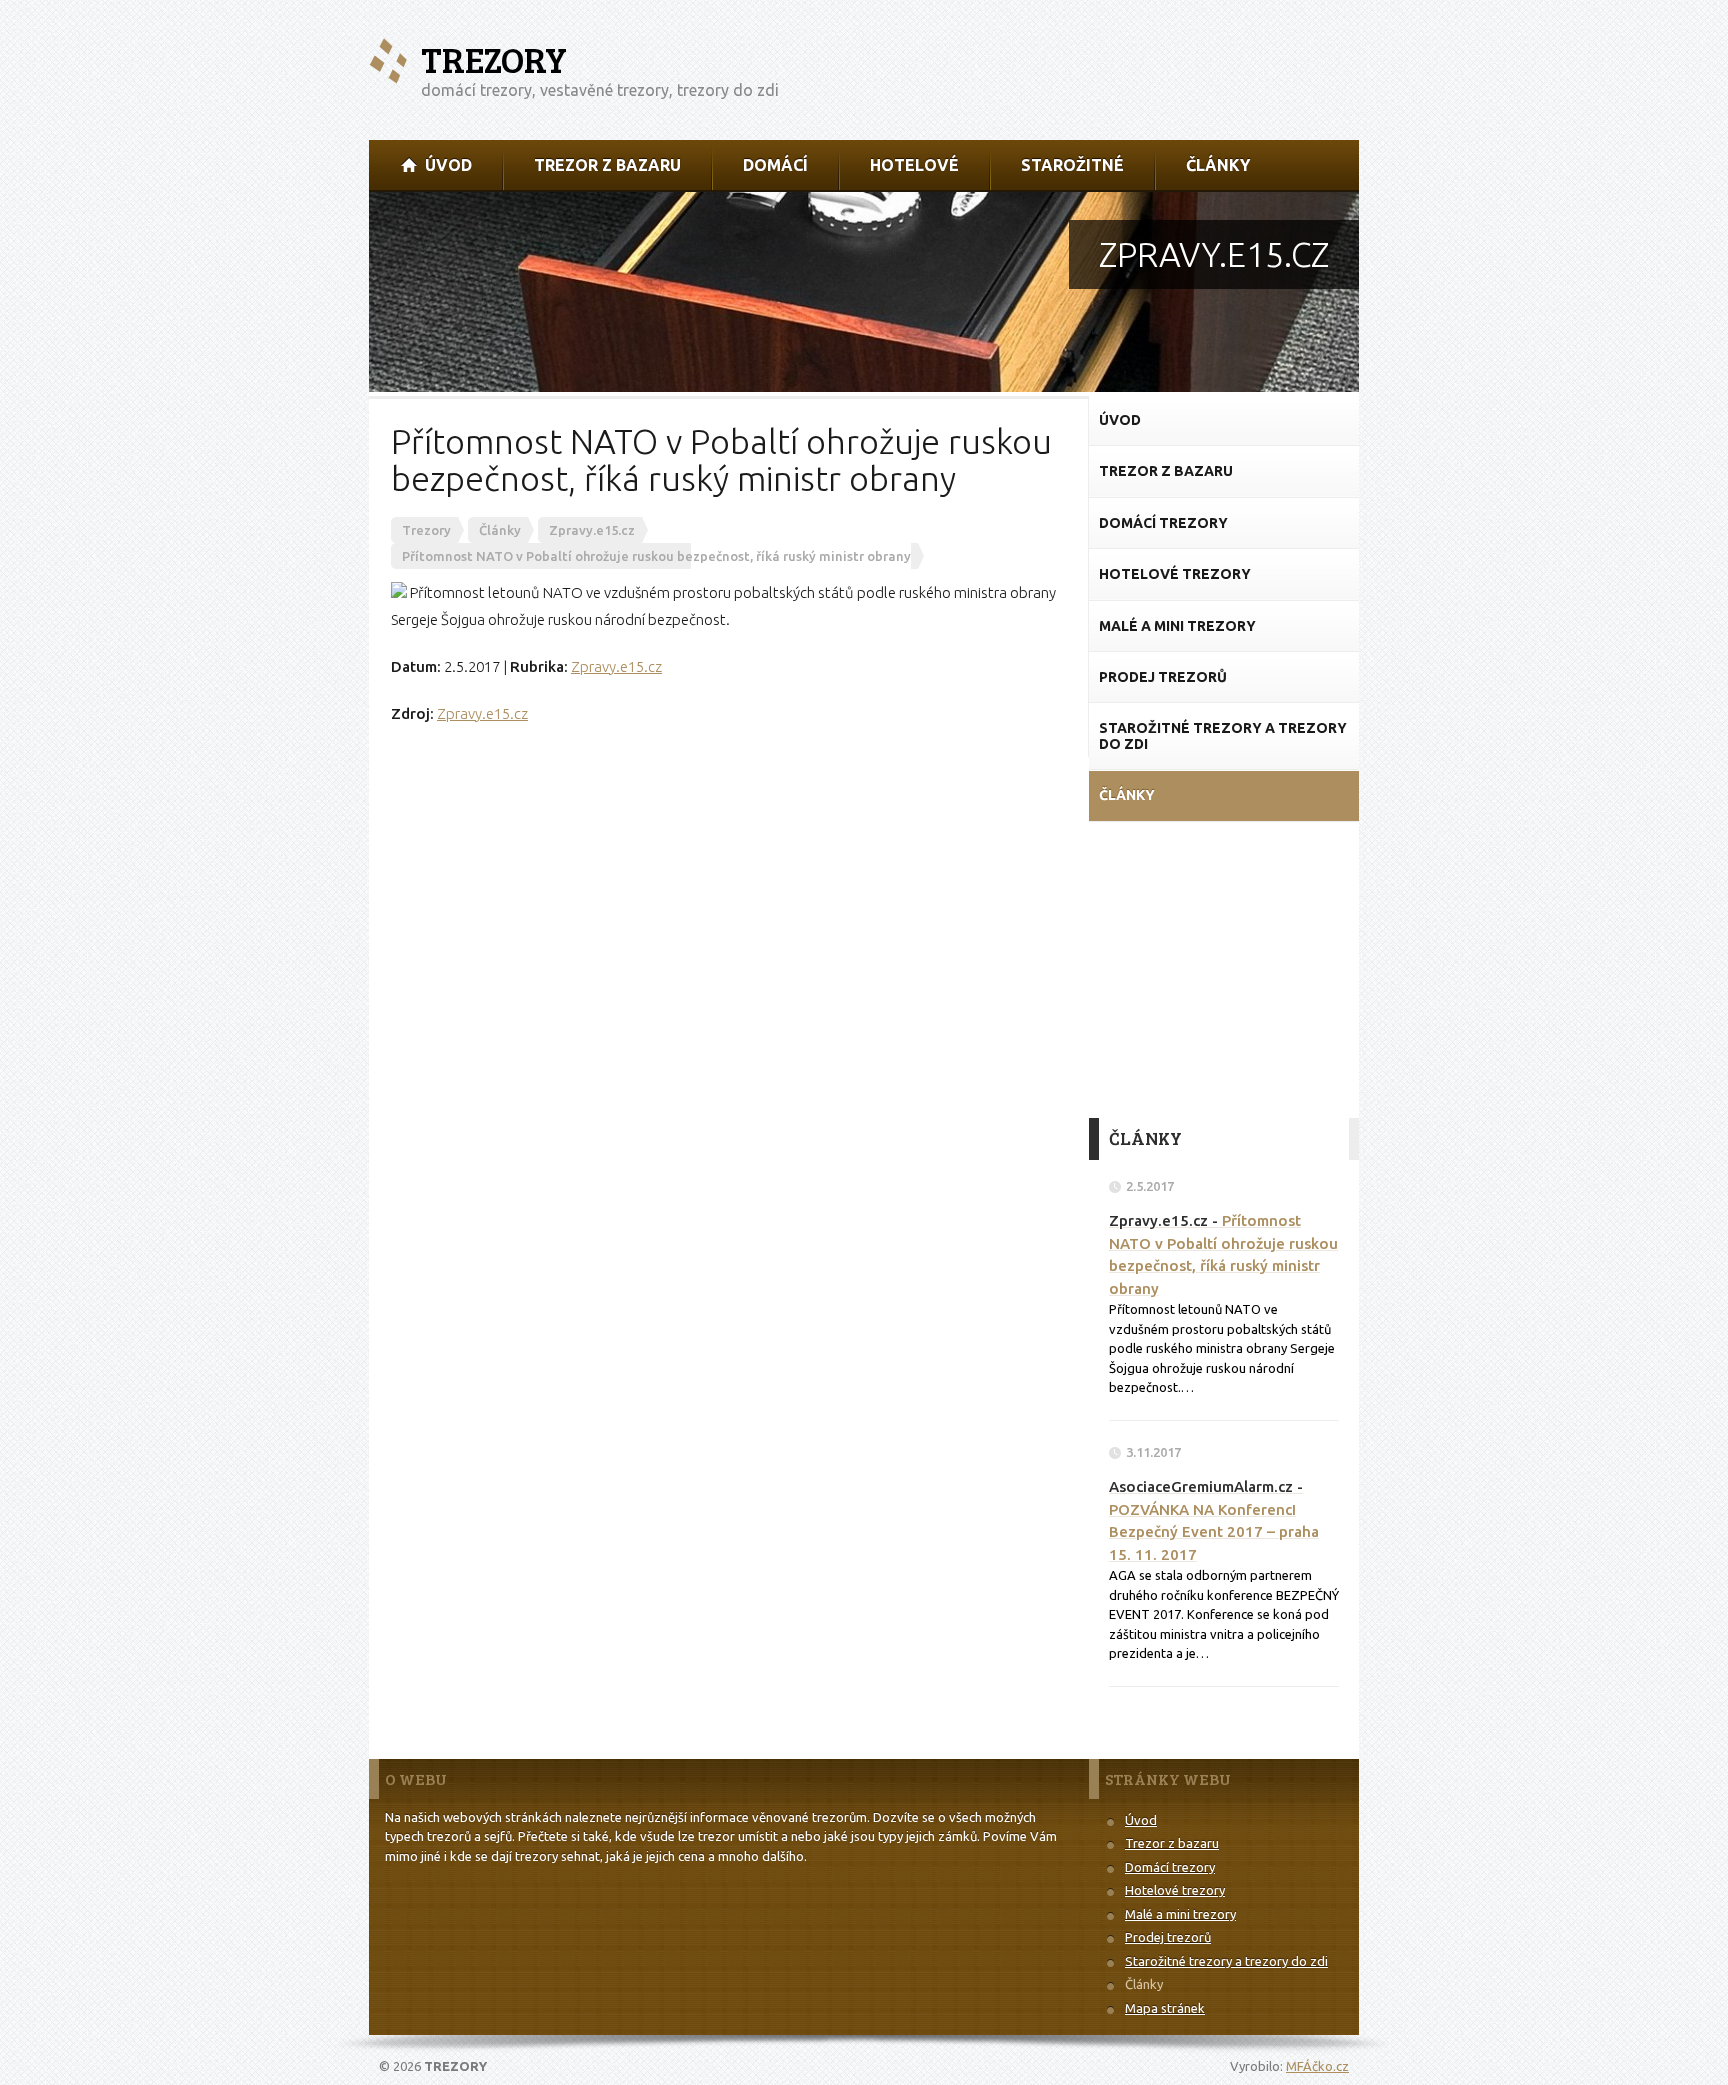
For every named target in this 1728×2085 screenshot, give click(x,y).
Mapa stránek (1165, 2008)
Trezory (494, 59)
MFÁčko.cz (1317, 2066)
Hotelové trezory (1175, 1890)
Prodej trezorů (1168, 1937)
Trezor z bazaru (1172, 1843)
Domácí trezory (1170, 1867)
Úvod (1141, 1820)
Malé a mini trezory (1180, 1914)
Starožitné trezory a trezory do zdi (1226, 1961)
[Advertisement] (1224, 968)
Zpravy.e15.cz (616, 666)
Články (1144, 1984)
